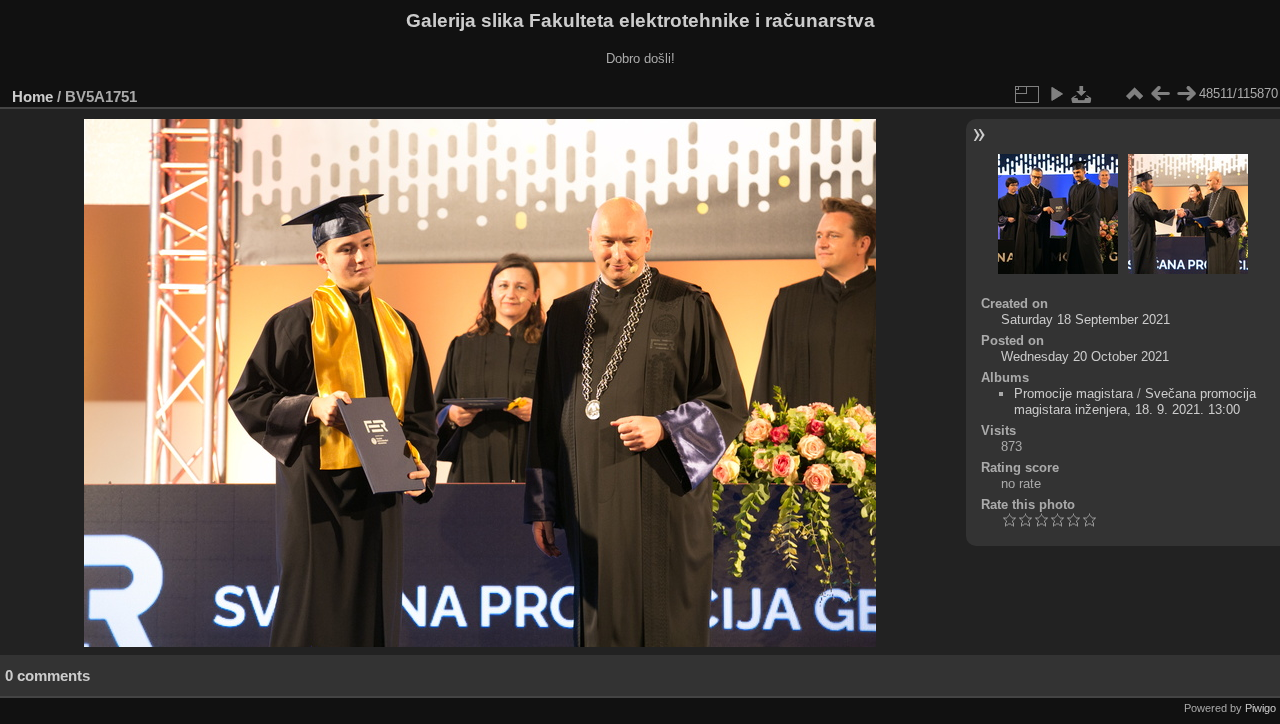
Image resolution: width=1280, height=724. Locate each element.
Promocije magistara (1073, 393)
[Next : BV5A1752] (1186, 94)
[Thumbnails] (1134, 94)
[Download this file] (1082, 94)
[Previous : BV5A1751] (1160, 94)
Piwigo (1260, 708)
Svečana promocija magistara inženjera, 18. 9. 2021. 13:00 (1135, 401)
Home (32, 96)
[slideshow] (1056, 94)
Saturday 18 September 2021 (1085, 319)
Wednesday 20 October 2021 (1085, 356)
